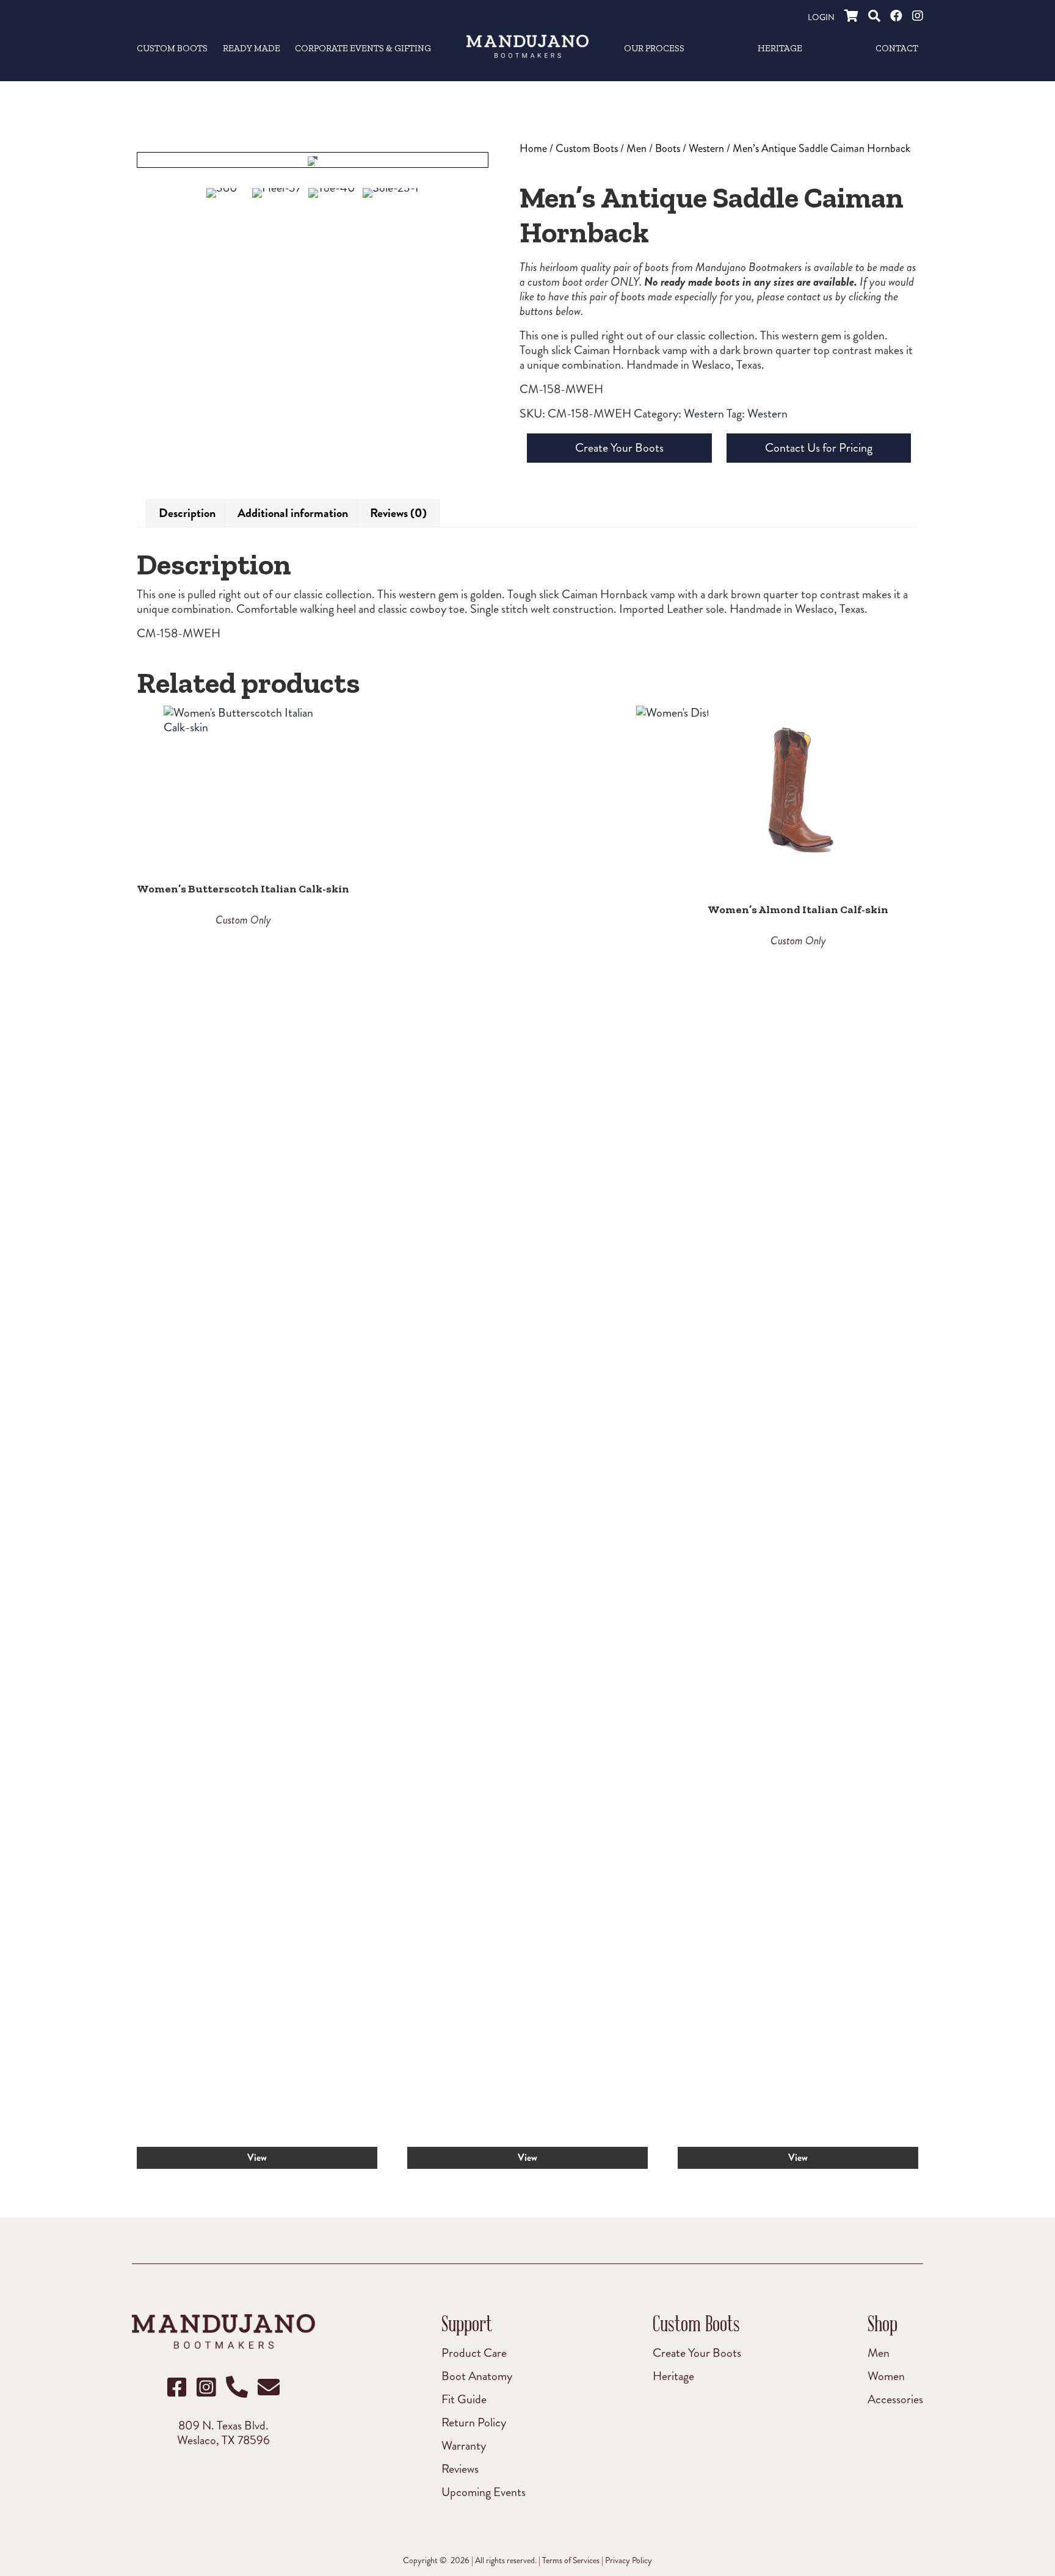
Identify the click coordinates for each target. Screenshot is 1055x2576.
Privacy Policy (629, 2560)
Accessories (895, 2399)
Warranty (464, 2445)
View (257, 2158)
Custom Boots (587, 148)
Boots (668, 148)
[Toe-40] (332, 201)
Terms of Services (571, 2560)
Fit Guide (464, 2399)
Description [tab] (187, 513)
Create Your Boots (619, 448)
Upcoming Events (484, 2492)
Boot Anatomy (477, 2376)
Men (636, 148)
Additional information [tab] (293, 513)
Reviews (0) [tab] (398, 513)
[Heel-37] (277, 201)
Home (533, 148)
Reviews (460, 2469)
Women (886, 2376)
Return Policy (474, 2422)
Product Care (474, 2353)
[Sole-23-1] (391, 201)
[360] (222, 199)
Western (706, 148)
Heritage (673, 2376)
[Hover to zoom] (313, 161)
